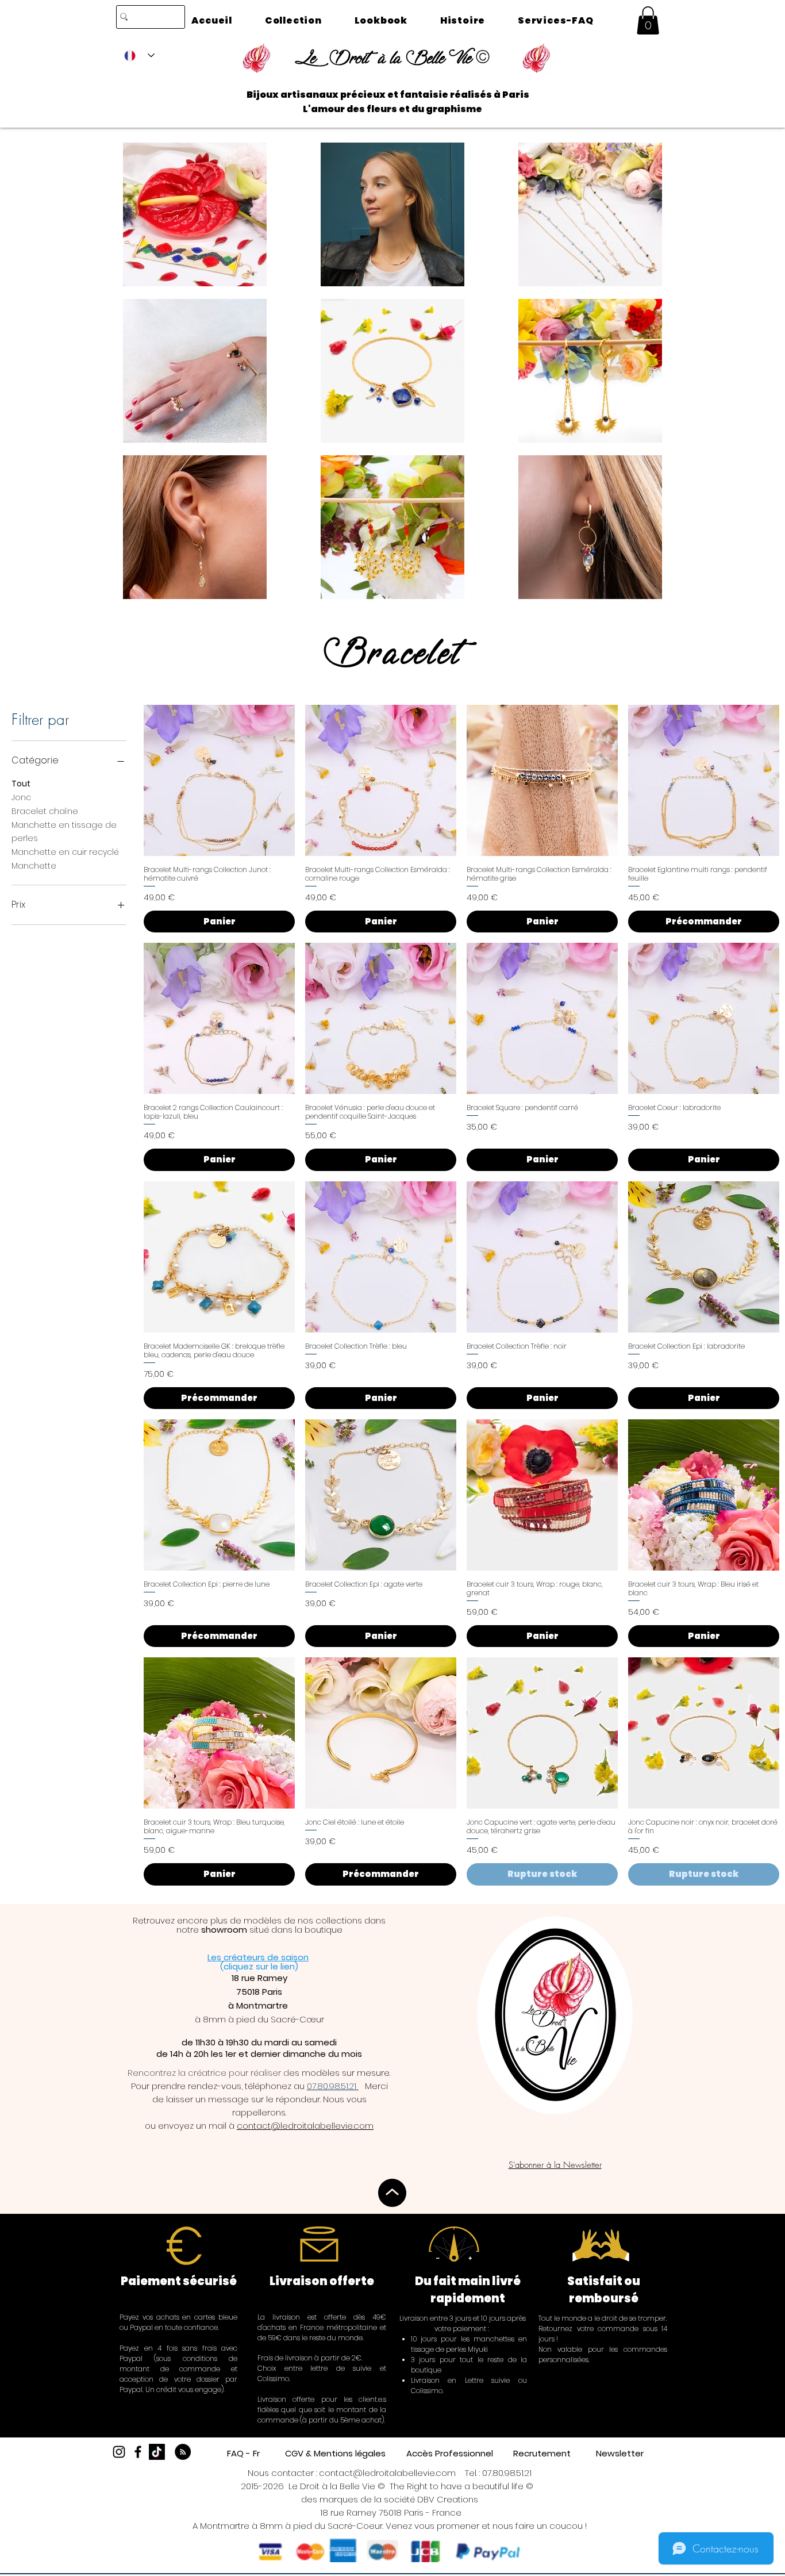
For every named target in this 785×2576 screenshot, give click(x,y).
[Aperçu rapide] (219, 780)
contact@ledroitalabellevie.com (305, 2126)
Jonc (21, 797)
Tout (21, 784)
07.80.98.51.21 (507, 2473)
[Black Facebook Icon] (138, 2452)
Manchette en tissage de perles (64, 832)
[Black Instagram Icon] (119, 2452)
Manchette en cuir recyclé (65, 852)
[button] (648, 20)
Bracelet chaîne (45, 811)
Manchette (34, 866)
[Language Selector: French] (139, 55)
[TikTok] (157, 2452)
